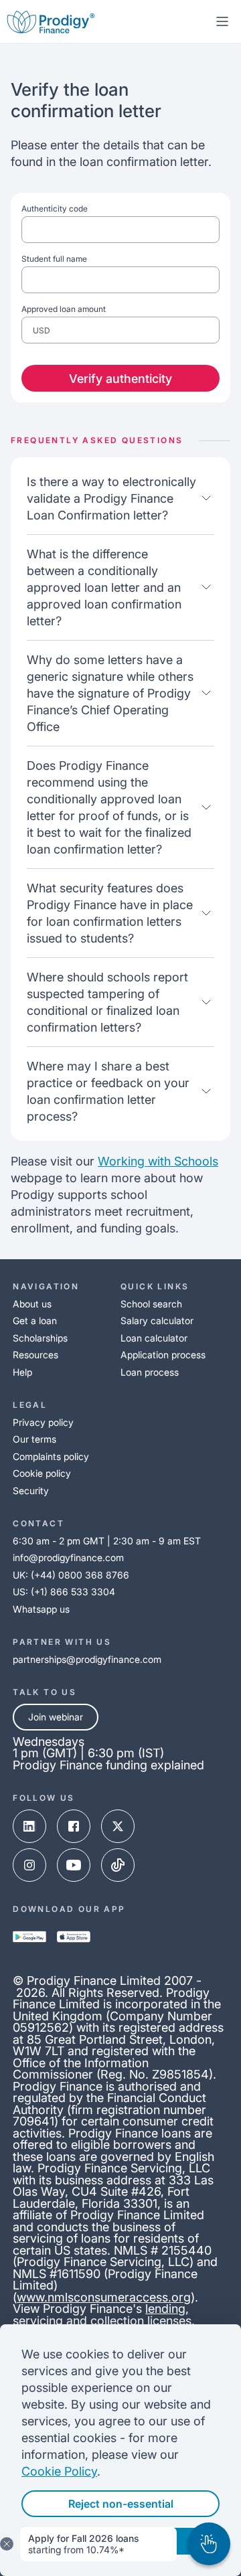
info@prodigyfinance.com (68, 1557)
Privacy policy (43, 1422)
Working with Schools (158, 1161)
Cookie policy (42, 1473)
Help (22, 1372)
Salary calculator (157, 1320)
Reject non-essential (121, 2504)
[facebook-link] (74, 1826)
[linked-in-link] (29, 1826)
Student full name (54, 259)
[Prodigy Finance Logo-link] (51, 21)
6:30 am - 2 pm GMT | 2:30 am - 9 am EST (107, 1541)
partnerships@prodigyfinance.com (87, 1659)
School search (151, 1304)
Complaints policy (51, 1456)
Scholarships (40, 1338)
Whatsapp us (41, 1609)
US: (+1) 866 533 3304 (64, 1592)
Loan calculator (154, 1338)
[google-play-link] (29, 1937)
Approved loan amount (64, 320)
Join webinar (56, 1717)
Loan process (150, 1372)
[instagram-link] (29, 1865)
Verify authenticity (120, 379)
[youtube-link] (74, 1865)
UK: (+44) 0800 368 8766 (71, 1575)
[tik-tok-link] (118, 1865)
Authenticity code (55, 209)
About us (32, 1304)
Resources (35, 1355)
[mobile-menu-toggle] (222, 21)
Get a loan (35, 1320)
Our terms (34, 1439)
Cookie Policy (59, 2471)
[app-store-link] (74, 1937)
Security (31, 1491)
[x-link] (118, 1826)
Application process (163, 1355)
